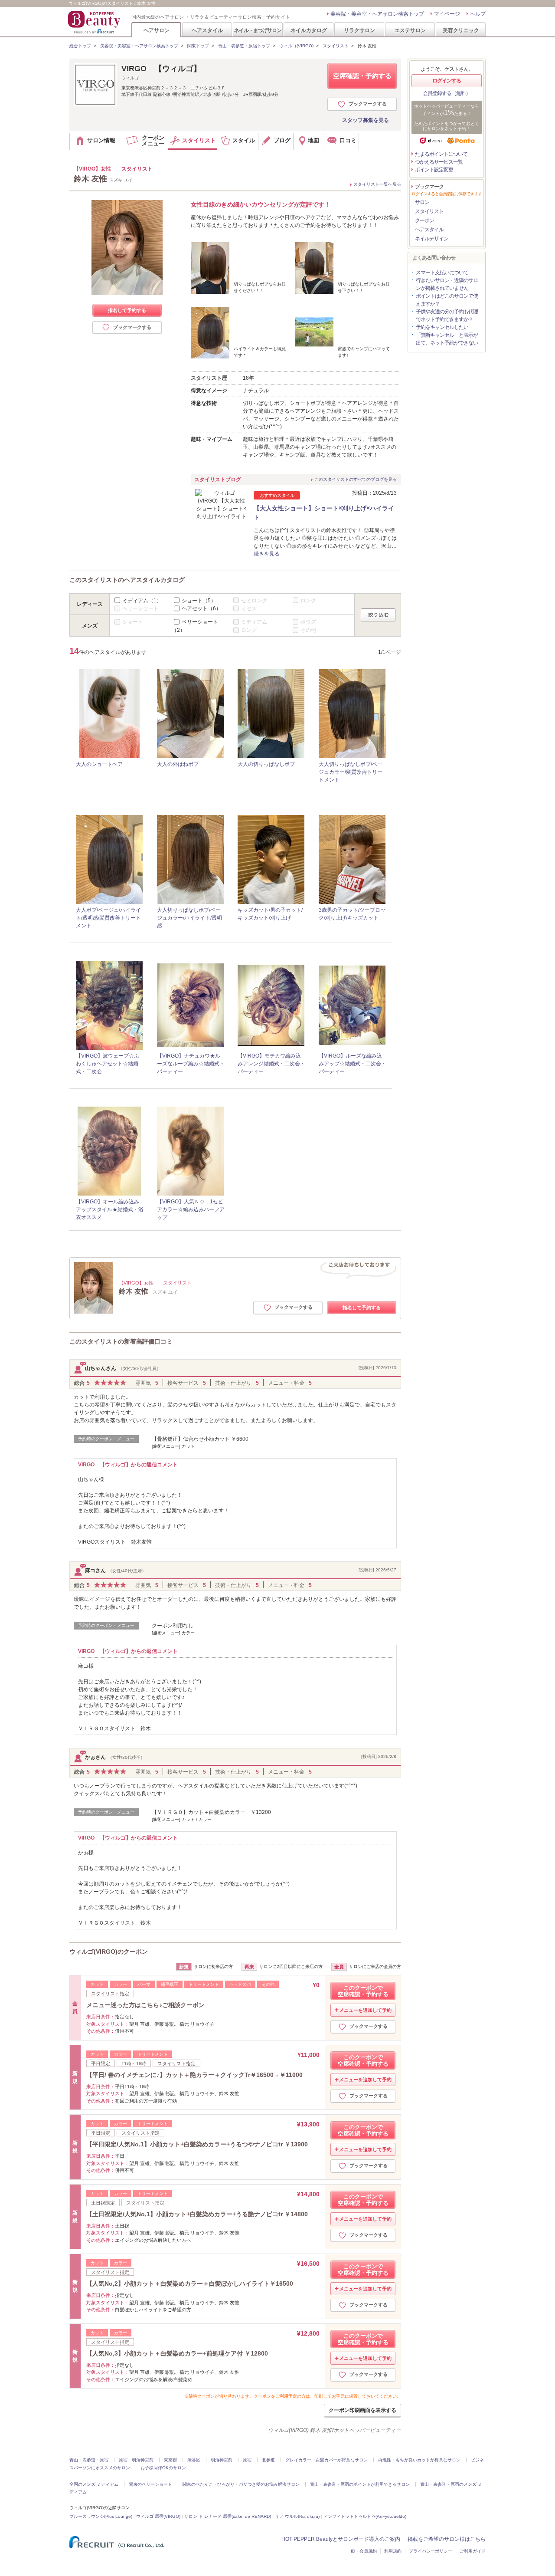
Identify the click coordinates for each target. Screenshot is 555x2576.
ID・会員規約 (364, 2551)
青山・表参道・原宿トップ (244, 46)
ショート (199, 600)
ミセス (249, 608)
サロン (422, 202)
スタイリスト (336, 46)
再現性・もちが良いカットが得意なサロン (419, 2460)
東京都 (170, 2460)
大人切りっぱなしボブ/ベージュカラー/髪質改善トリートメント (351, 772)
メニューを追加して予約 (365, 2010)
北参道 (268, 2460)
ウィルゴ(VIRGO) (296, 46)
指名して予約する (127, 310)
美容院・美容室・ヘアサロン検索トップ (377, 14)
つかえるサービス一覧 (439, 162)
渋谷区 (194, 2460)
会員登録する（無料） (447, 93)
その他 (308, 630)
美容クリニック (461, 30)
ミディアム (142, 600)
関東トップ (198, 46)
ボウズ (308, 622)
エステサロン (410, 30)
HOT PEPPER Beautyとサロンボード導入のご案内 (341, 2539)
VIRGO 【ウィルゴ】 (161, 69)
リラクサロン (359, 30)
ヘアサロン (157, 30)
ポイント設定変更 (434, 170)
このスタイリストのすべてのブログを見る (356, 479)
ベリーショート (140, 608)
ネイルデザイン (432, 239)
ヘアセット (201, 608)
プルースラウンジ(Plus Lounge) (101, 2516)
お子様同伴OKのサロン (163, 2468)
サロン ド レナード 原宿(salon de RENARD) (228, 2516)
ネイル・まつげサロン (258, 30)
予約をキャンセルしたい (442, 327)
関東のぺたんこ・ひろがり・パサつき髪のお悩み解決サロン (241, 2484)
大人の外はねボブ (178, 764)
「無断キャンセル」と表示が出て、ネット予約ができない (447, 339)
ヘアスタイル (207, 30)
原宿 (247, 2460)
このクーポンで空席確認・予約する (363, 1991)
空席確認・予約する (362, 76)
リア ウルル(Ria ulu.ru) (297, 2516)
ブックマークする (368, 104)
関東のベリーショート (150, 2484)
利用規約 (393, 2551)
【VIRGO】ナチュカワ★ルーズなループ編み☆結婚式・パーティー (191, 1064)
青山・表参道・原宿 (89, 2460)
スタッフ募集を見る (366, 120)
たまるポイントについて (441, 154)
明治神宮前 (222, 2460)
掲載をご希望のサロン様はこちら (447, 2539)
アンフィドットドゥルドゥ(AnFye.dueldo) (365, 2516)
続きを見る (267, 554)
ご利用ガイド (473, 2551)
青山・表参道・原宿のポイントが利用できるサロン (360, 2484)
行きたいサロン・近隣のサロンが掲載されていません (447, 284)
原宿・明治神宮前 (136, 2460)
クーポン (424, 220)
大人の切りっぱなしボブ (266, 764)
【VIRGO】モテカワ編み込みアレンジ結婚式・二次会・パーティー (271, 1064)
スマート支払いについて (442, 273)
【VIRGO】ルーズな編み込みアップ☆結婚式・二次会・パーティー (353, 1064)
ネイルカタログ (309, 30)
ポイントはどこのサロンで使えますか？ (447, 300)
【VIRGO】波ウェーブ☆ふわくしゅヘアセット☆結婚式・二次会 (108, 1064)
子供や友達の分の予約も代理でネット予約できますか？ (447, 315)
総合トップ (80, 46)
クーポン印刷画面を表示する (362, 2410)
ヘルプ (478, 14)
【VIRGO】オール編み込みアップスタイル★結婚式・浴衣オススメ (110, 1209)
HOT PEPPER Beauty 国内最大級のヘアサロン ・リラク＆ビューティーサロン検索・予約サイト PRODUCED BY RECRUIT (95, 22)
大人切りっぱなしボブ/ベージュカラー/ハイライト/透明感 (189, 918)
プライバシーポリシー (431, 2551)
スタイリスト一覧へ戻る (377, 184)
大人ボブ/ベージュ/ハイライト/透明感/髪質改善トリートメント (108, 918)
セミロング (254, 600)
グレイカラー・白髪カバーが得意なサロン (326, 2460)
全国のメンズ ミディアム (94, 2484)
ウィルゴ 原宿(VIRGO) (158, 2516)
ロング (308, 600)
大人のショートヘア (99, 764)
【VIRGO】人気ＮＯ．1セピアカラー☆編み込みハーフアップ (191, 1209)
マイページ (447, 14)
